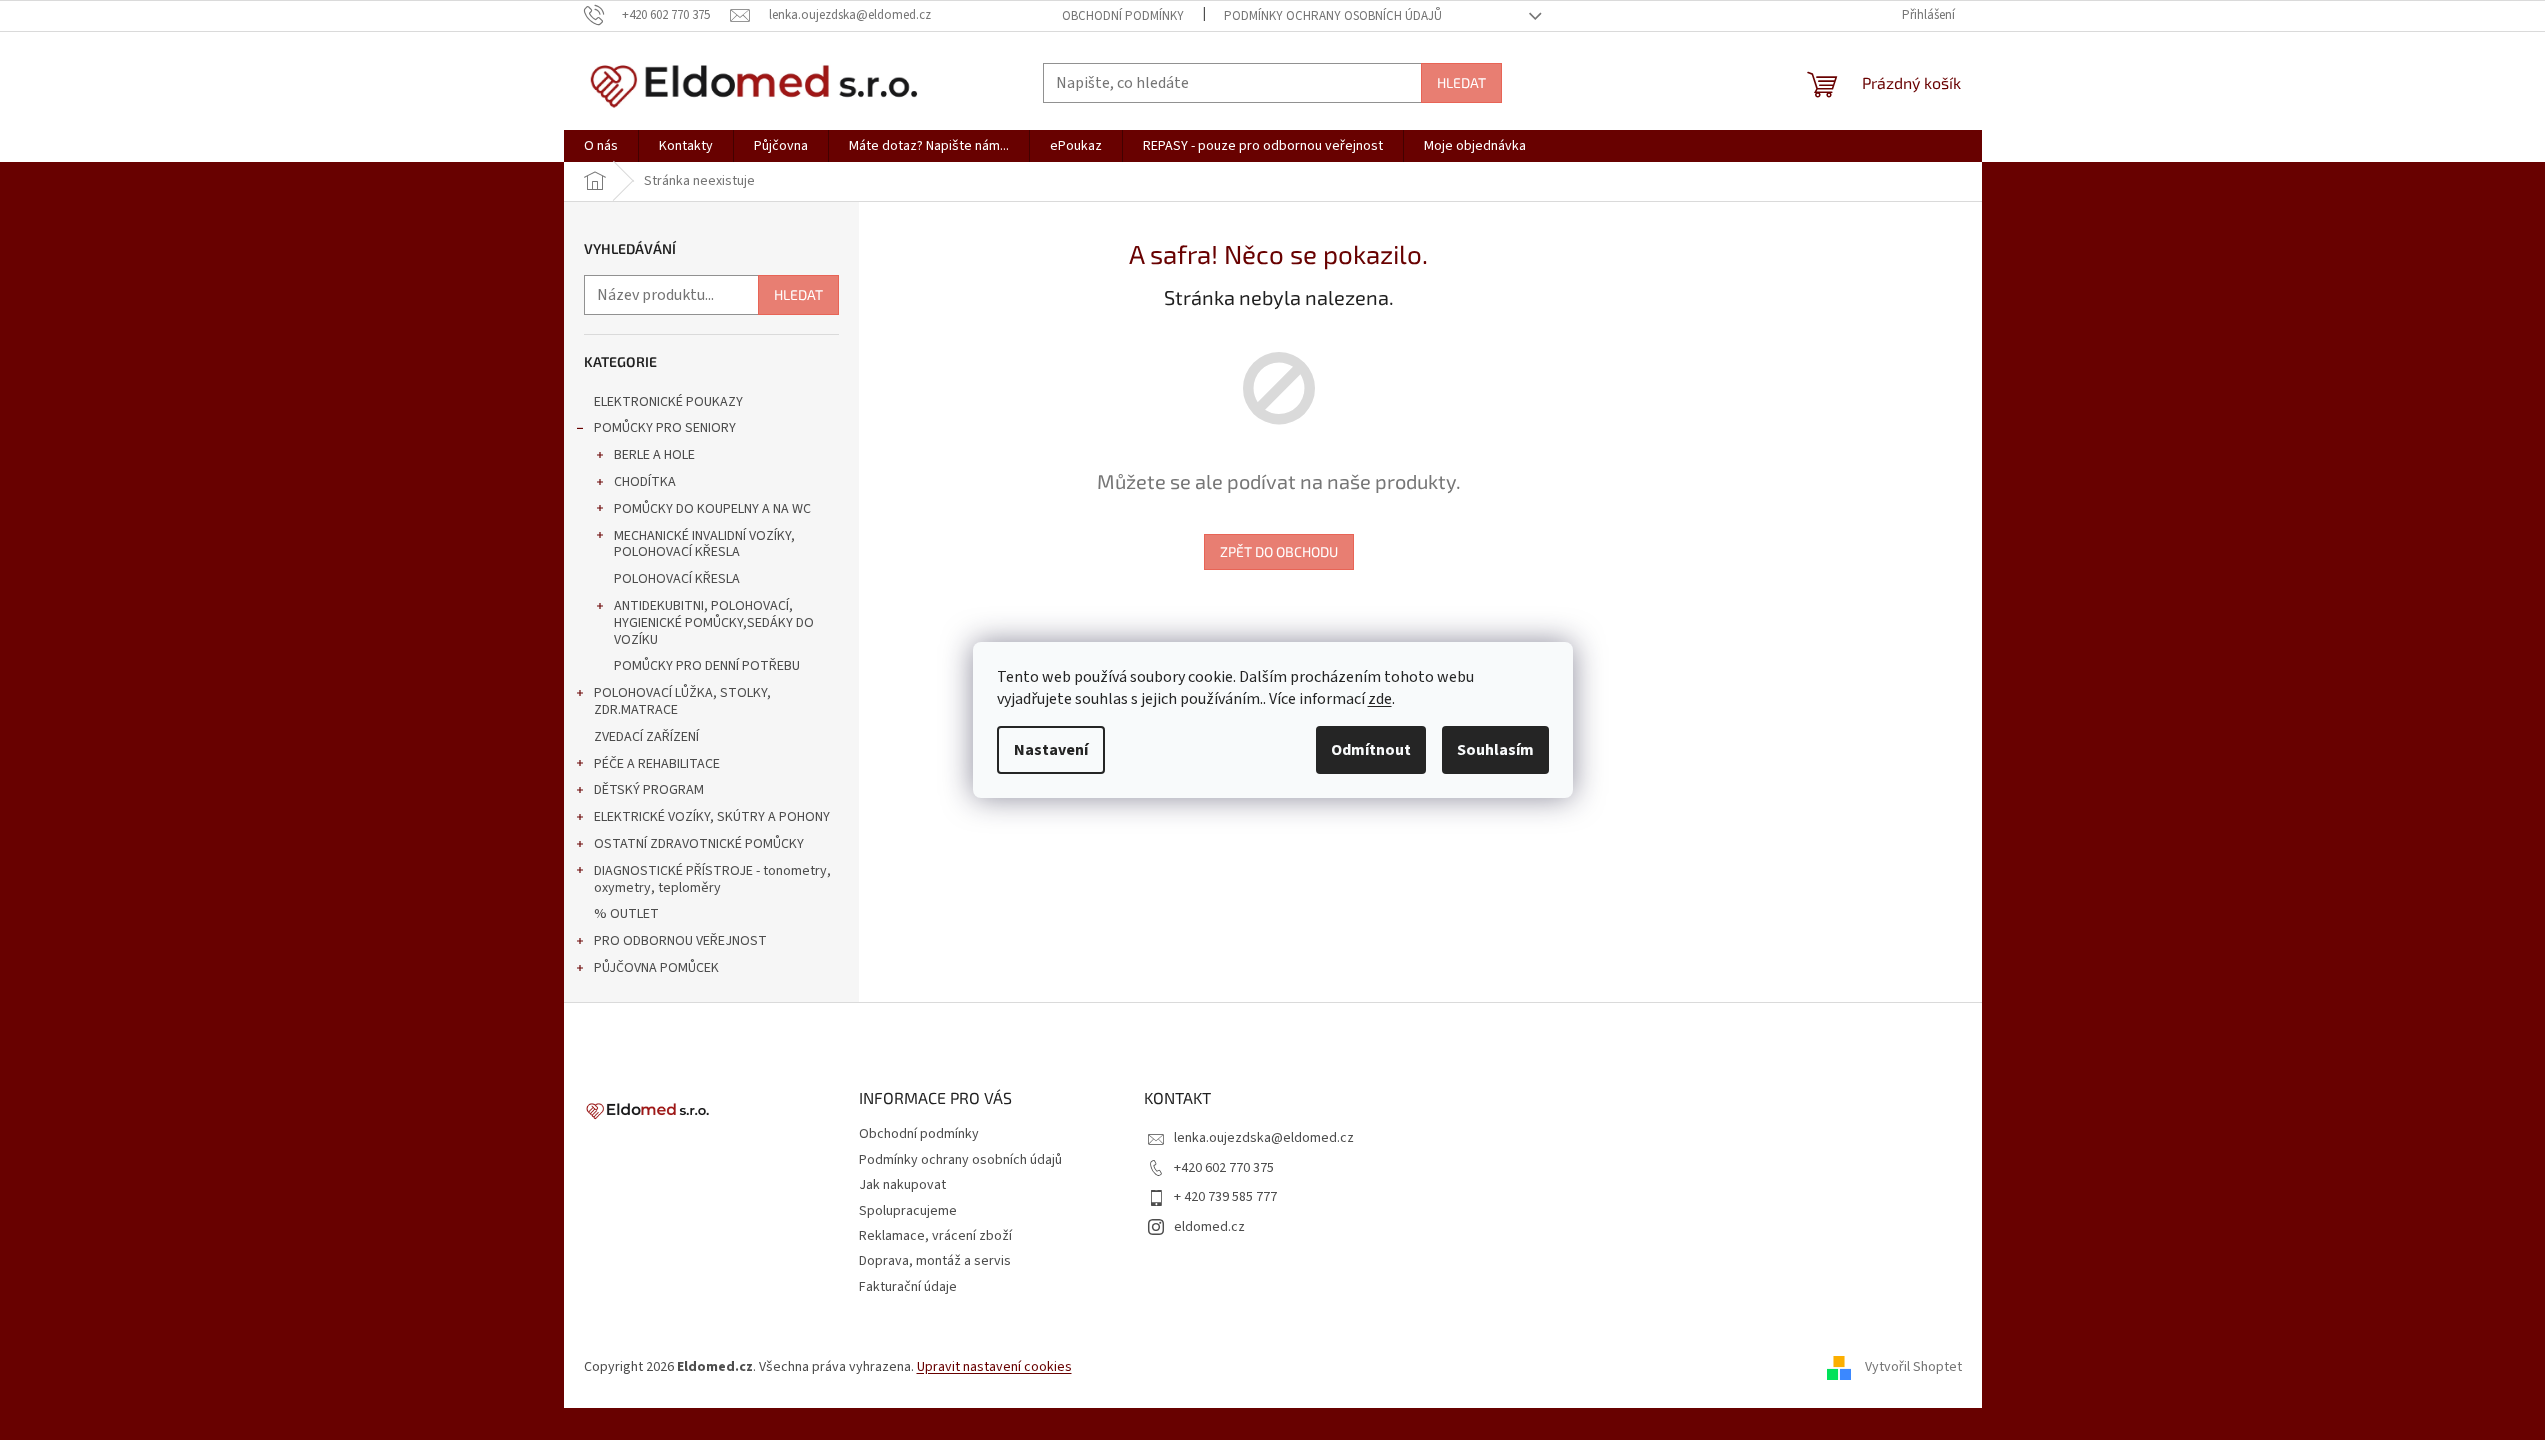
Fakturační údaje (908, 1287)
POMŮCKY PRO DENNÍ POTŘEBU (707, 666)
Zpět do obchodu (1279, 551)
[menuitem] (601, 146)
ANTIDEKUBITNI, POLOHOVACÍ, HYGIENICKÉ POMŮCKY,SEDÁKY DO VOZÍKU (714, 623)
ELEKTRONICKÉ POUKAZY (668, 402)
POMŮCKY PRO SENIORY (665, 428)
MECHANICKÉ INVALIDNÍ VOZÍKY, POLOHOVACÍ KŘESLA (704, 544)
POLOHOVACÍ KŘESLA (677, 579)
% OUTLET (626, 914)
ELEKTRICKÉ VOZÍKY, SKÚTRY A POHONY (712, 817)
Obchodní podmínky (1123, 16)
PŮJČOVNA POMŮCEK (656, 968)
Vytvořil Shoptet (1913, 1367)
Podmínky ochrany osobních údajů (1333, 16)
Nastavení (1051, 750)
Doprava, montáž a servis (935, 1261)
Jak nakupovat (902, 1185)
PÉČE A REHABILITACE (657, 764)
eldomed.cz (1209, 1227)
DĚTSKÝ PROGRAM (649, 790)
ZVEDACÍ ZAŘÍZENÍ (646, 737)
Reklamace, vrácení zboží (935, 1236)
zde (1380, 699)
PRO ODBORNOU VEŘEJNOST (680, 941)
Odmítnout (1371, 750)
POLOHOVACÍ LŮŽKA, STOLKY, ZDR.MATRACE (682, 701)
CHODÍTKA (645, 482)
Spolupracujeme (908, 1211)
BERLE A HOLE (654, 455)
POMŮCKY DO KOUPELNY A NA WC (712, 509)
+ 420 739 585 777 (1225, 1197)
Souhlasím (1495, 750)
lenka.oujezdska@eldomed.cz (1264, 1138)
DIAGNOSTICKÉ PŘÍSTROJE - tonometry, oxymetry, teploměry (712, 879)
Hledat (1461, 82)
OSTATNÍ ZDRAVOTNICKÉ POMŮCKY (699, 844)
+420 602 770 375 (1224, 1168)
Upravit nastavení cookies (994, 1367)
